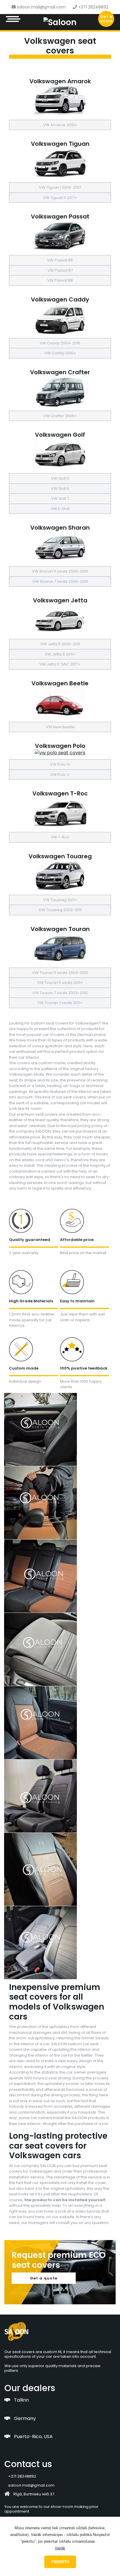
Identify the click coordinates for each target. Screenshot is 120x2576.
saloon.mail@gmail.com (41, 7)
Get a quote (106, 19)
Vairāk (60, 2548)
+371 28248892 (93, 7)
